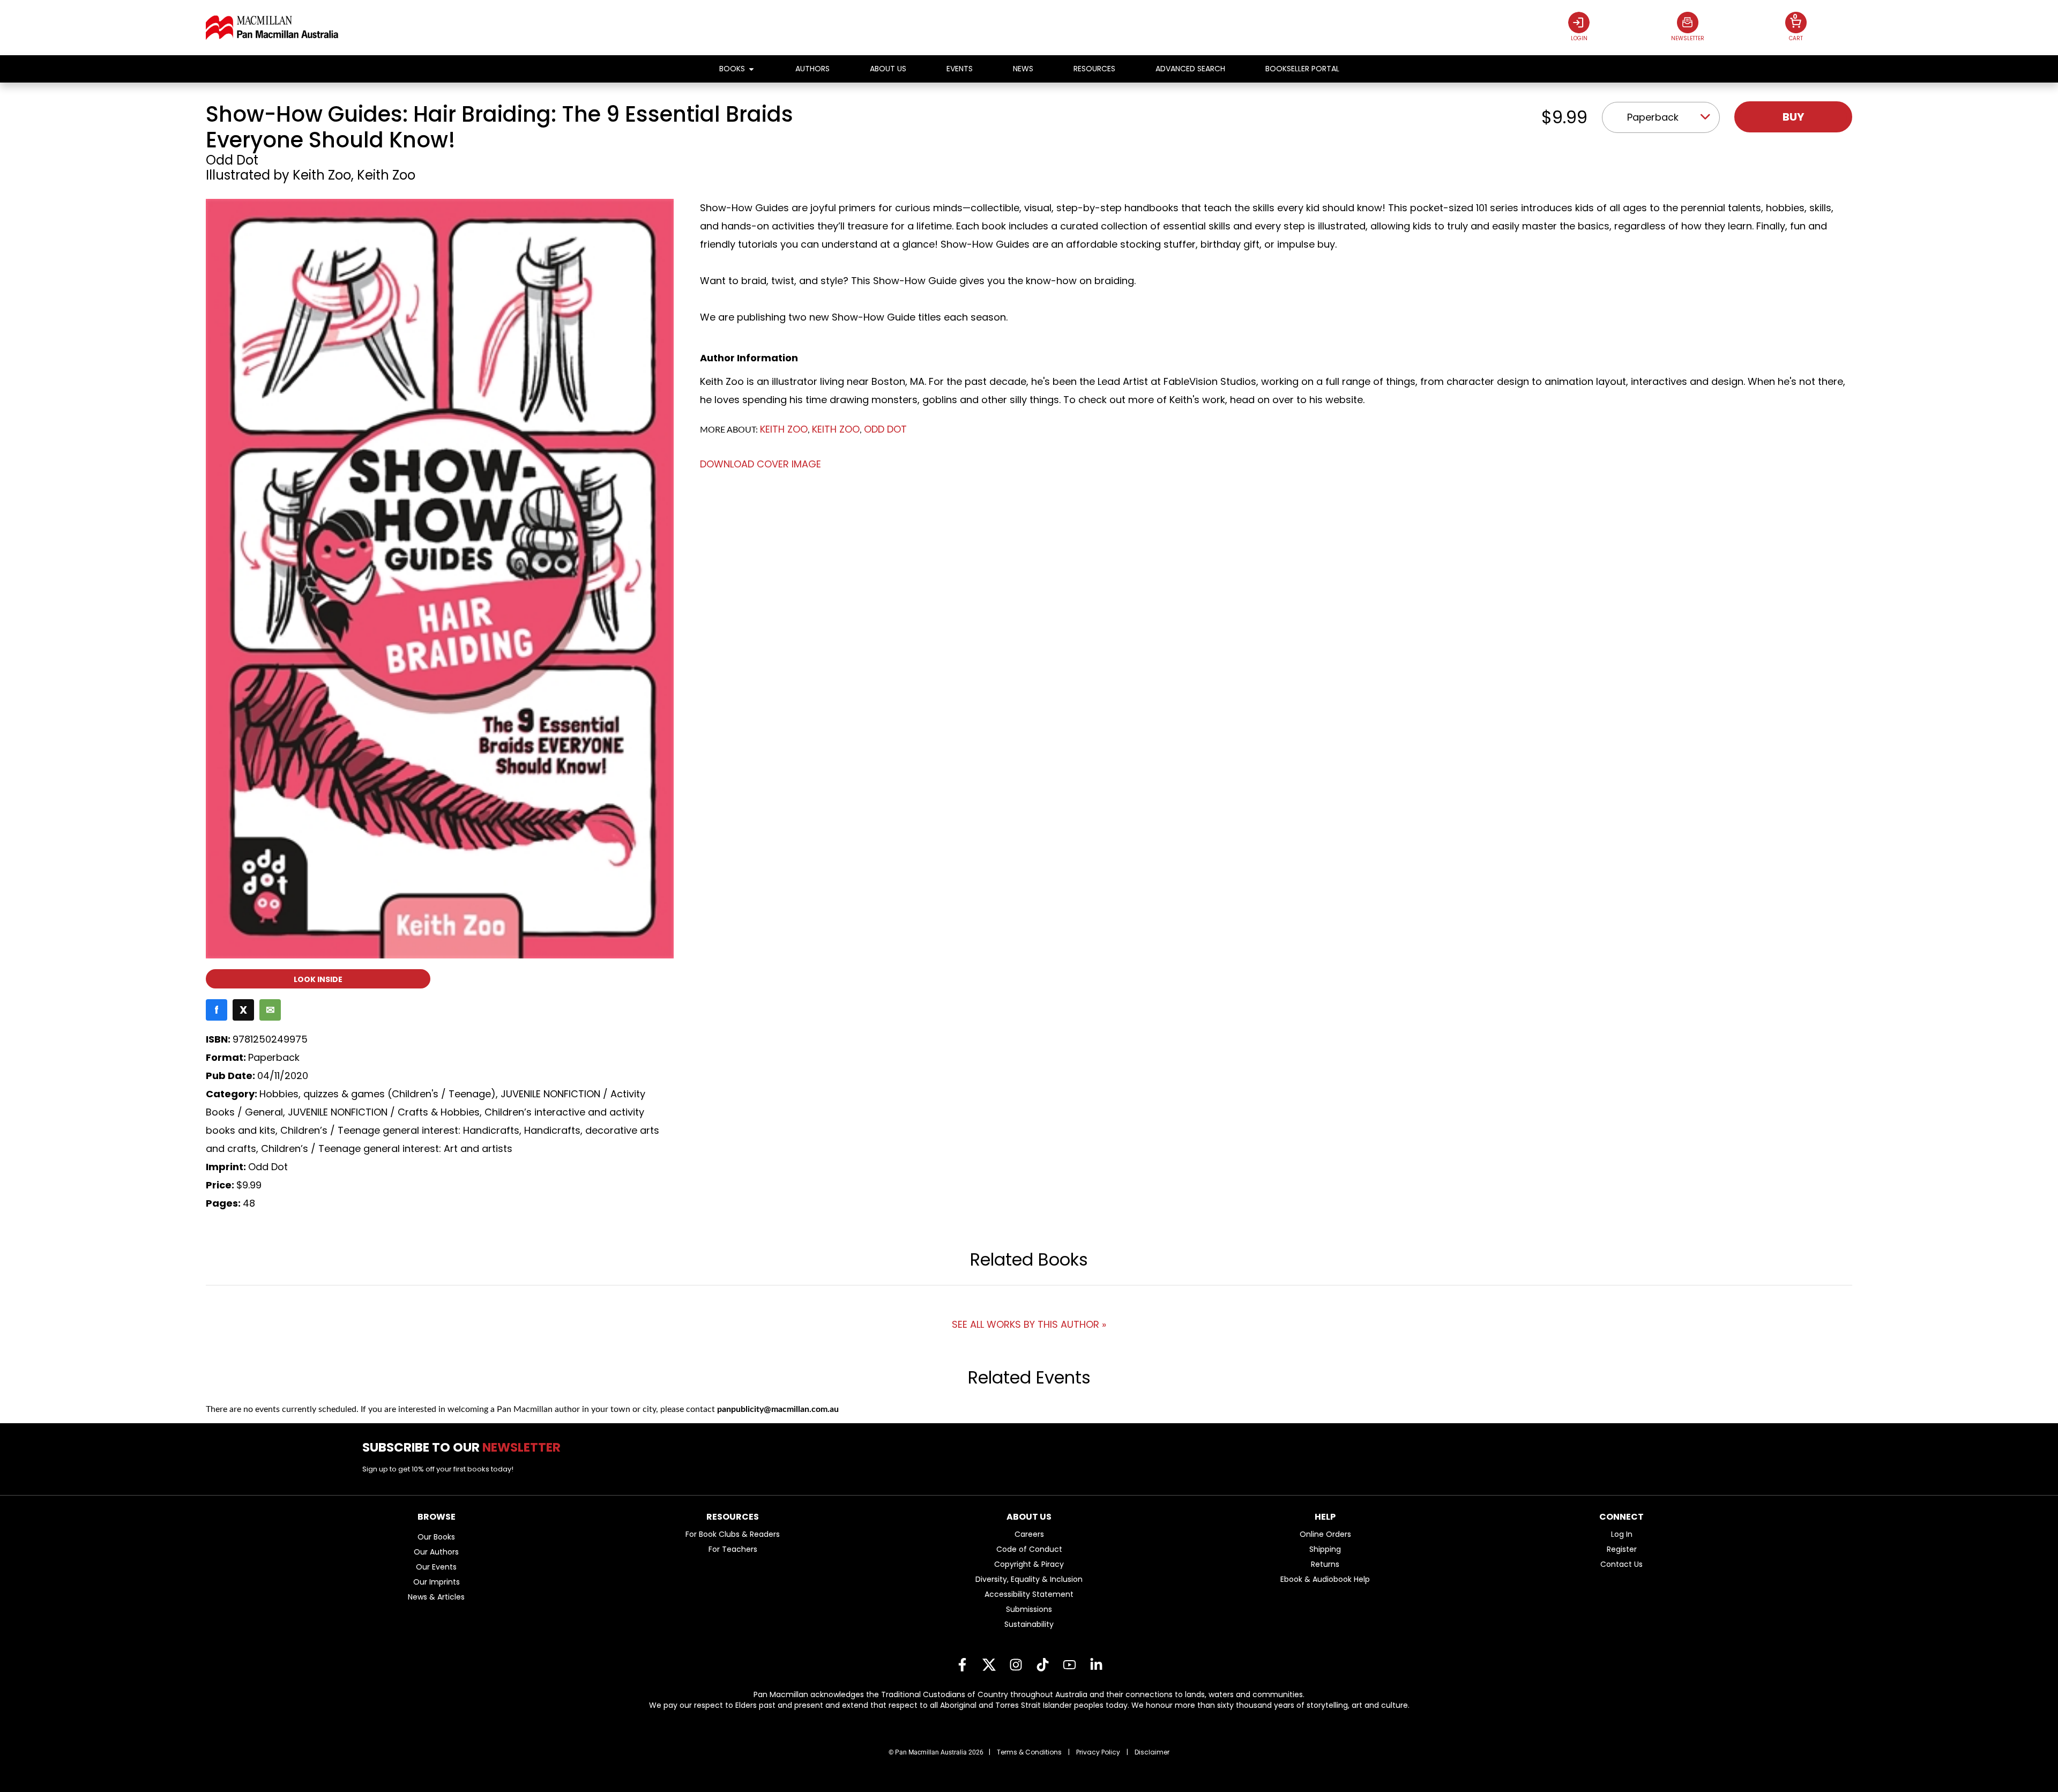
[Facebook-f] (962, 1665)
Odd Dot (232, 160)
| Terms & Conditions (1025, 1752)
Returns (1325, 1564)
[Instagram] (1016, 1665)
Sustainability (1029, 1624)
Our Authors (436, 1552)
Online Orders (1325, 1534)
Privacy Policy (1098, 1752)
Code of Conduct (1029, 1549)
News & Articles (436, 1597)
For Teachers (733, 1549)
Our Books (436, 1537)
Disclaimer (1152, 1752)
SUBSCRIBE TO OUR (465, 1447)
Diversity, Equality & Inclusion (1029, 1579)
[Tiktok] (1042, 1665)
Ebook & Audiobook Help (1325, 1579)
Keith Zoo (322, 175)
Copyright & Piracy (1029, 1564)
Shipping (1325, 1549)
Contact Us (1621, 1564)
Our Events (436, 1567)
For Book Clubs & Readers (733, 1534)
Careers (1029, 1534)
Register (1622, 1549)
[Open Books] (751, 69)
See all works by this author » (1029, 1324)
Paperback (1653, 117)
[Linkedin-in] (1096, 1665)
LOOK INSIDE (318, 979)
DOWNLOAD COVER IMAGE (760, 464)
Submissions (1029, 1609)
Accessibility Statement (1029, 1594)
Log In (1622, 1534)
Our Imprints (437, 1582)
